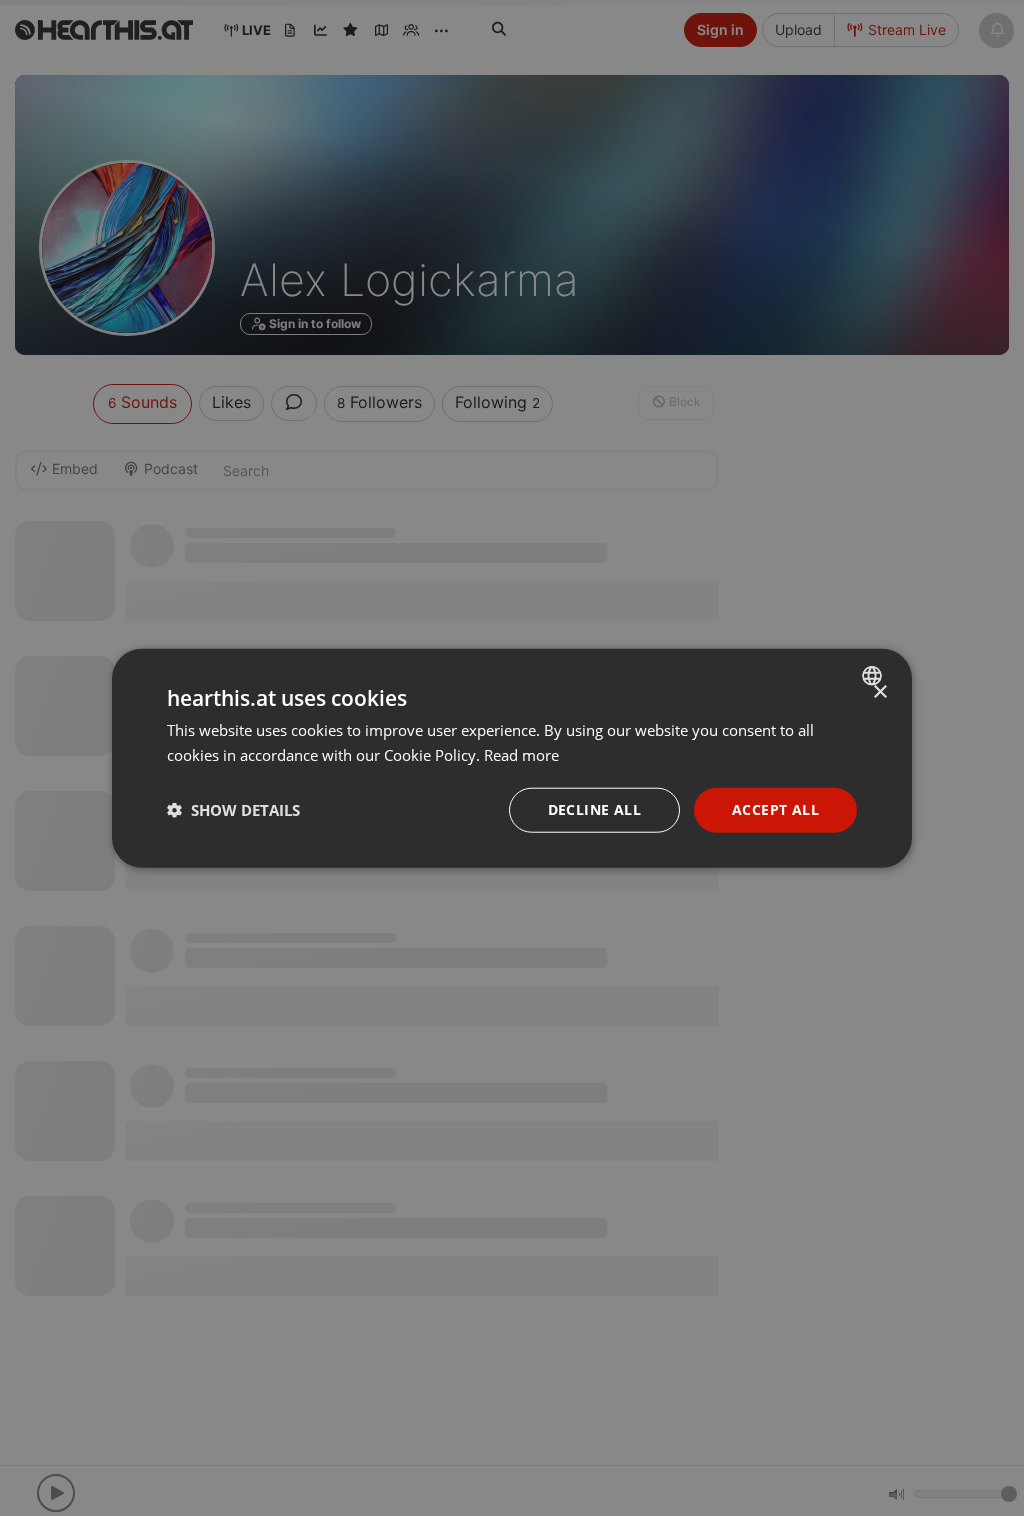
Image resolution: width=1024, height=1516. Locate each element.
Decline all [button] (594, 809)
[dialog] (512, 758)
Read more (521, 755)
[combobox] (874, 676)
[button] (233, 810)
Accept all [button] (775, 809)
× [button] (879, 692)
